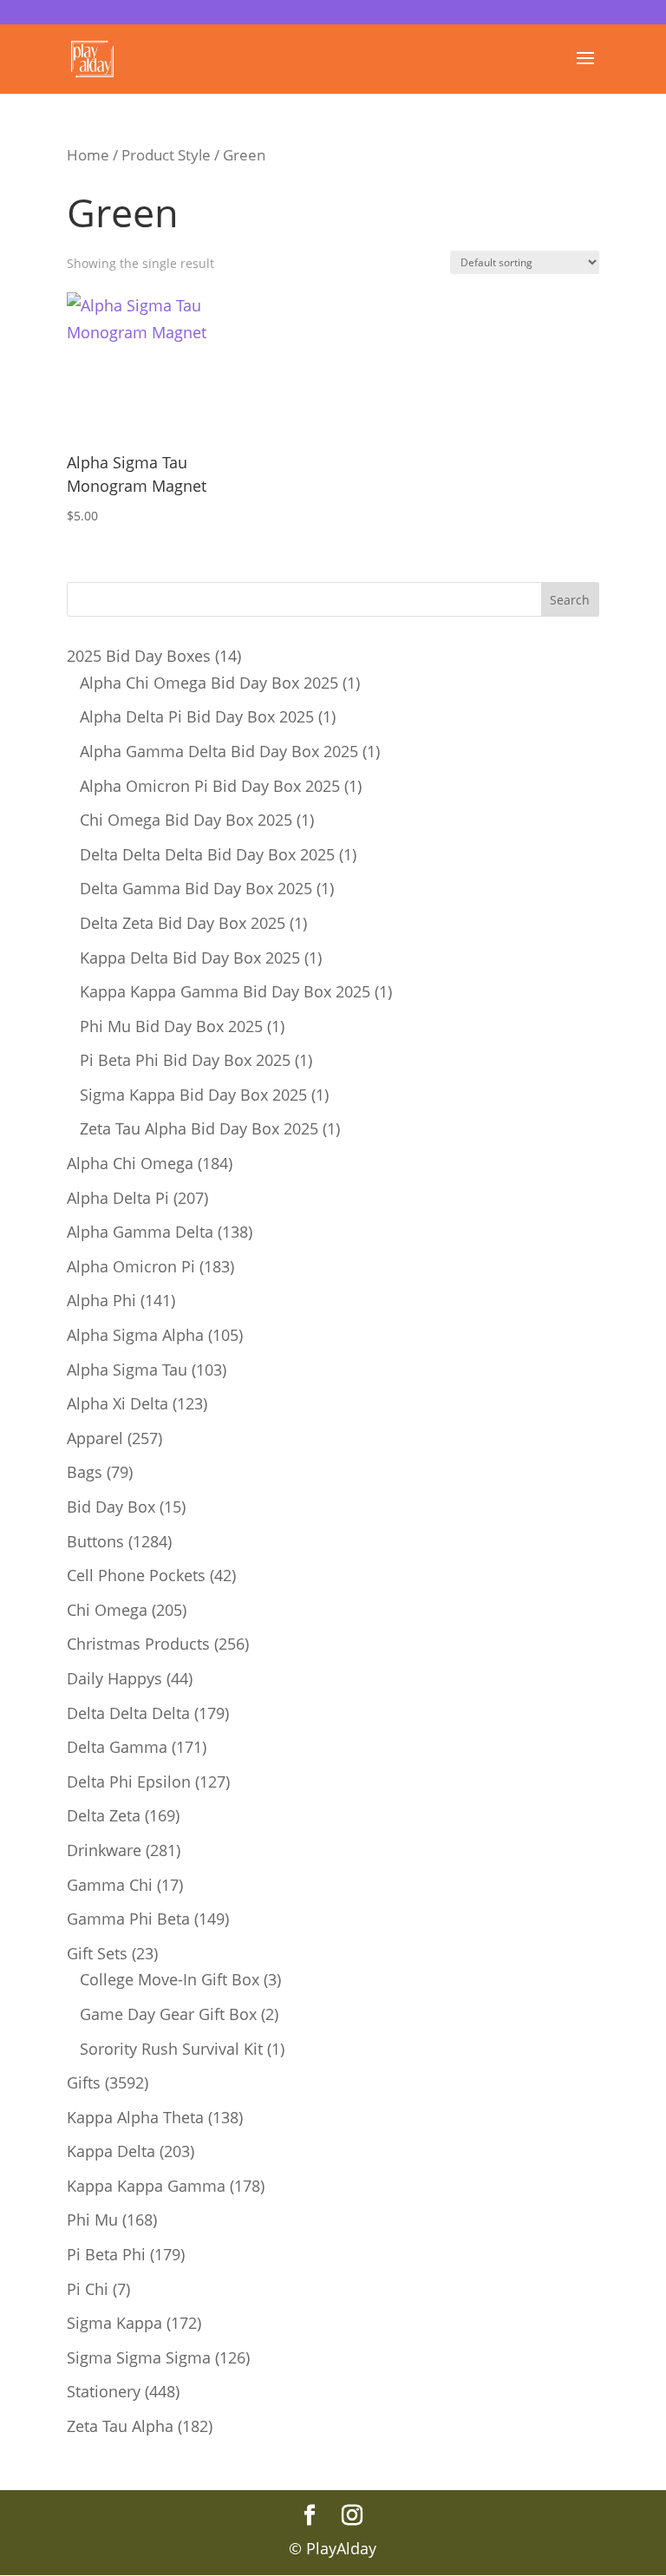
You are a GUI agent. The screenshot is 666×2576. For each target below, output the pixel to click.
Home (88, 155)
